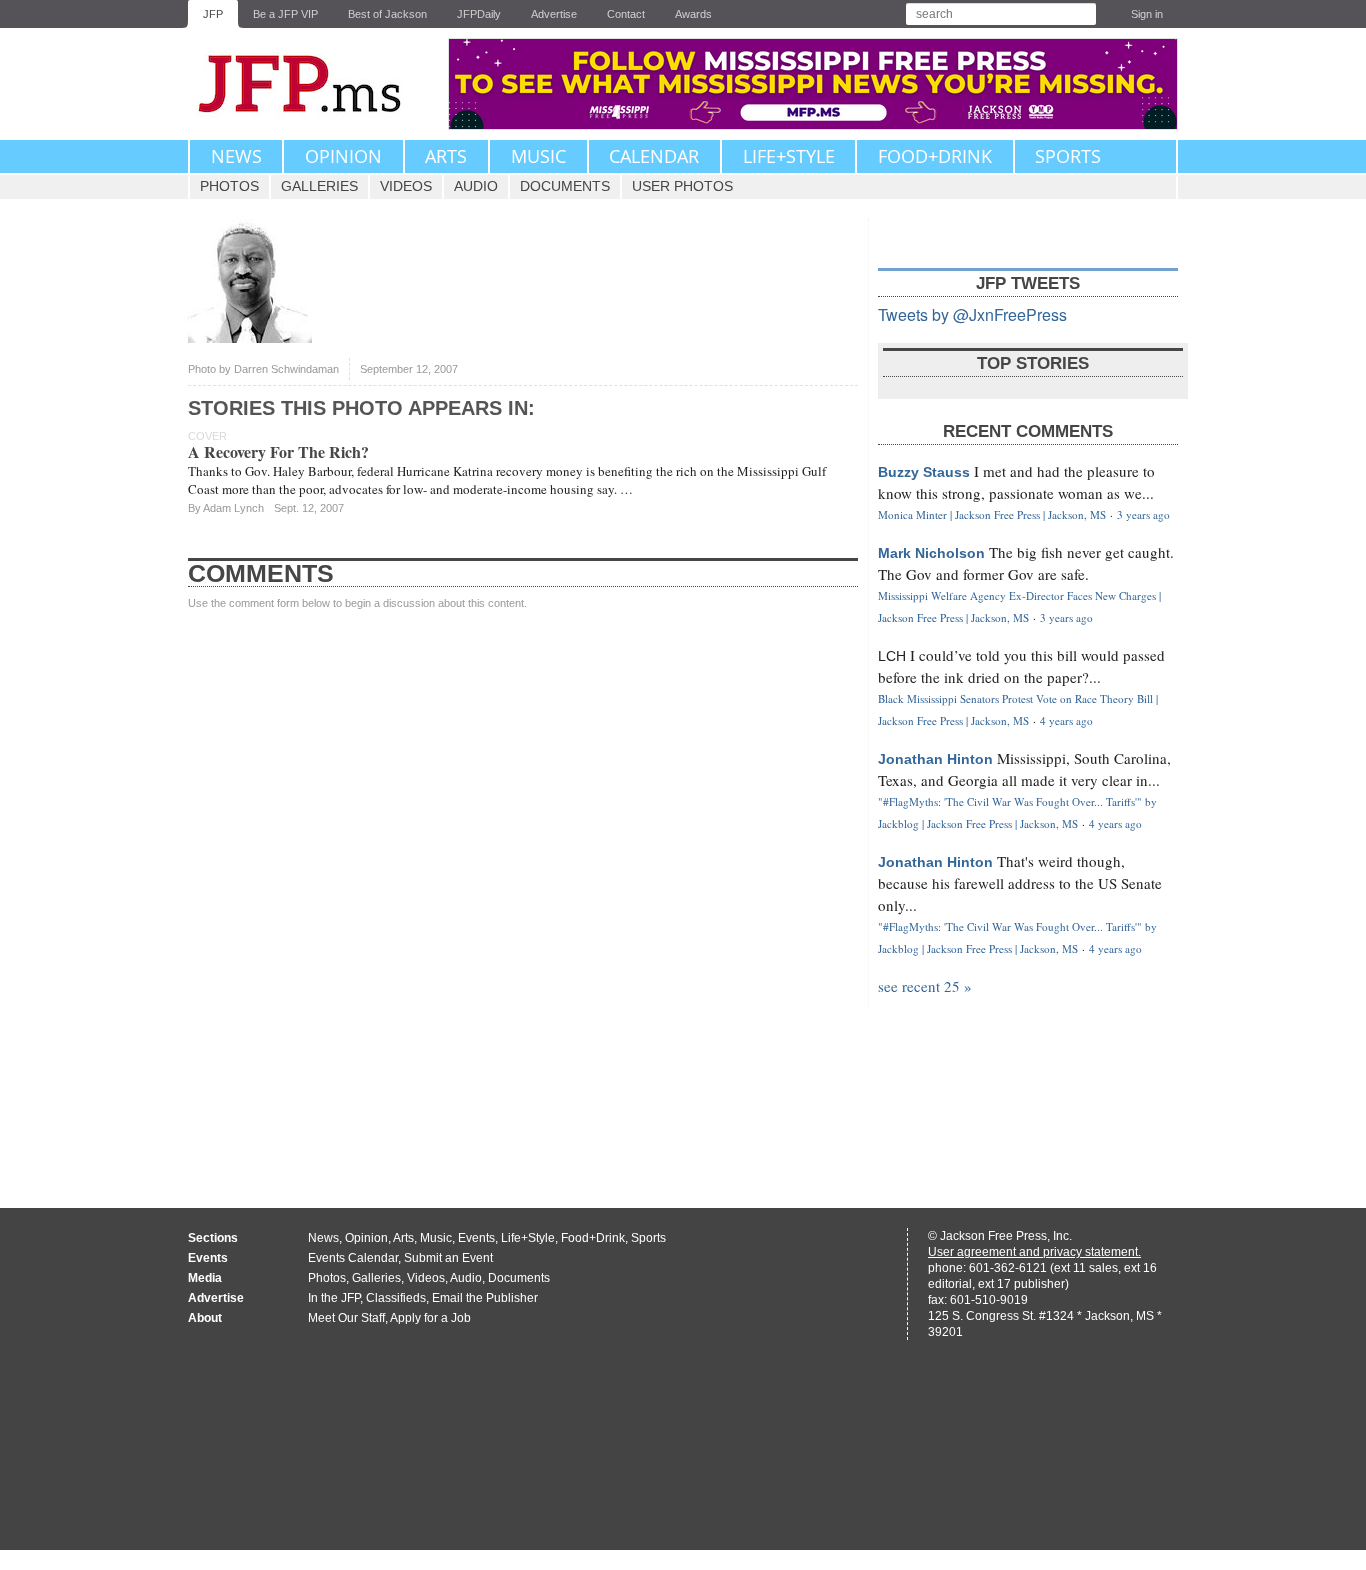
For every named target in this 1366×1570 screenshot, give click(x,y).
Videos (406, 186)
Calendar (654, 156)
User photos (682, 186)
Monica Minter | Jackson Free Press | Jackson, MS (992, 514)
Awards (693, 14)
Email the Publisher (485, 1298)
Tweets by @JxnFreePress (972, 314)
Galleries (319, 186)
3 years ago (1143, 514)
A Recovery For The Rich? (278, 451)
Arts (446, 156)
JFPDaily (479, 14)
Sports (1068, 156)
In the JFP (334, 1298)
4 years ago (1066, 720)
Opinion (343, 156)
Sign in (1147, 14)
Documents (565, 186)
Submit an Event (448, 1258)
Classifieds (396, 1298)
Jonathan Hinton (935, 759)
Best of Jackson (387, 14)
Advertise (554, 14)
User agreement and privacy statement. (1034, 1252)
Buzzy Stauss (924, 472)
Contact (626, 14)
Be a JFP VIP (285, 14)
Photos (229, 186)
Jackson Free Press (313, 84)
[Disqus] (523, 890)
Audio (476, 186)
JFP (213, 14)
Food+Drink (935, 156)
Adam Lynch (233, 508)
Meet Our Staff (346, 1318)
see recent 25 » (925, 986)
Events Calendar (353, 1258)
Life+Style (789, 156)
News (236, 156)
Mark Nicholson (931, 553)
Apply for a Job (430, 1318)
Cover (207, 436)
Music (538, 156)
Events (476, 1238)
